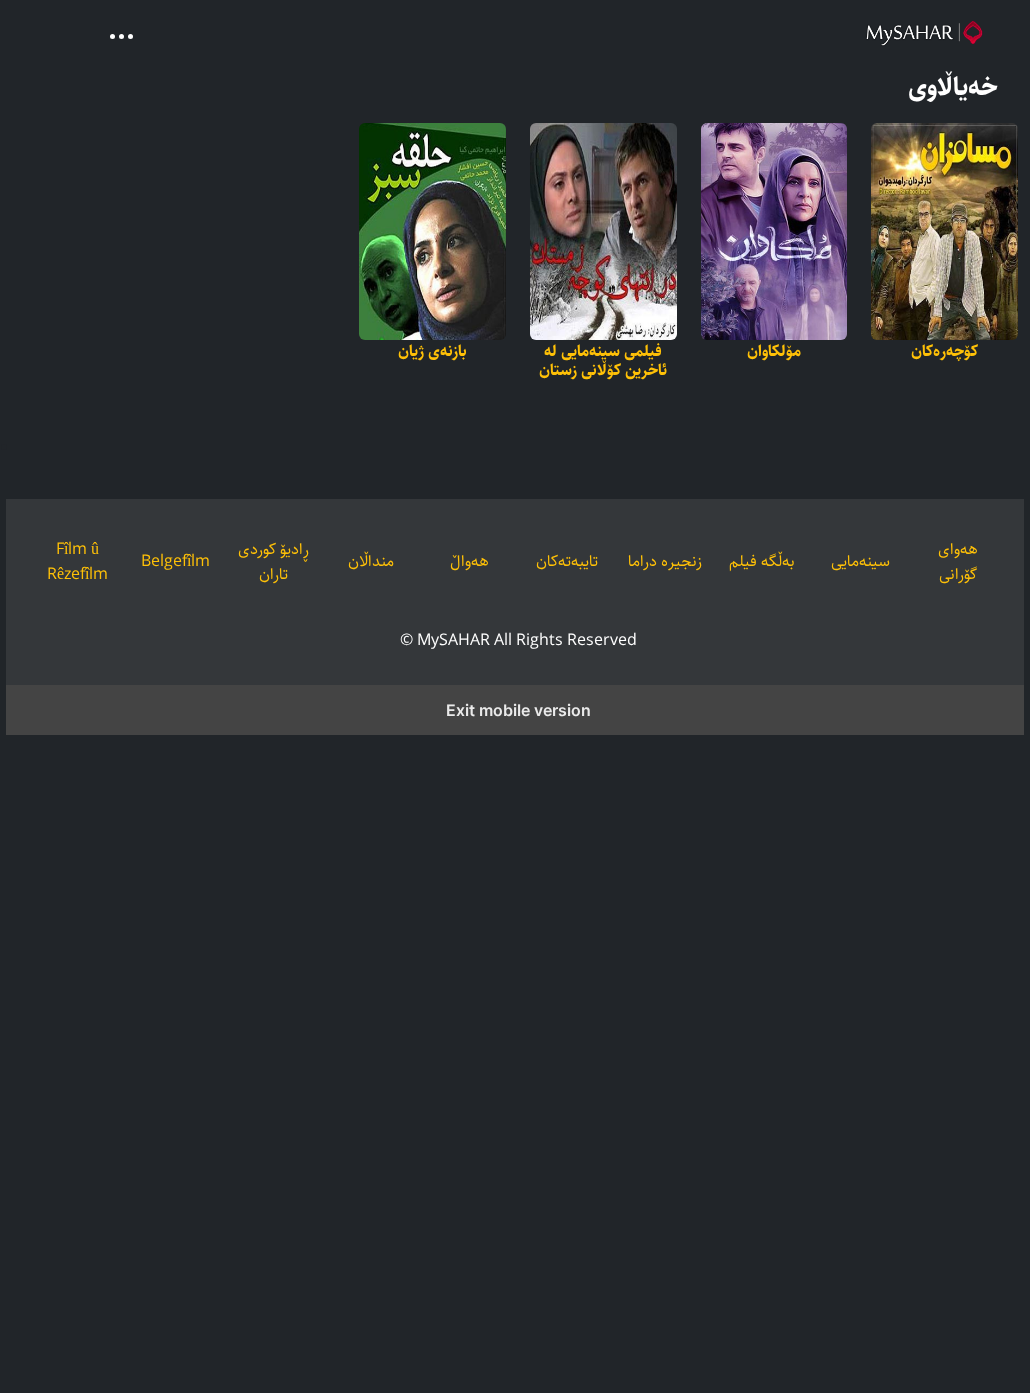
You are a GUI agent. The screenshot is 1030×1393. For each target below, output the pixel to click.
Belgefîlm (175, 561)
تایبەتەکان (567, 561)
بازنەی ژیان (432, 351)
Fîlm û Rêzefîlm (77, 562)
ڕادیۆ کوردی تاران (273, 562)
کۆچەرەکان (944, 351)
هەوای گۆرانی (958, 562)
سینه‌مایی (860, 561)
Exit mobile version (518, 710)
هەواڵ (469, 561)
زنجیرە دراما (665, 561)
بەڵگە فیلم (762, 561)
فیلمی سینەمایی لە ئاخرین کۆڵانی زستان (603, 361)
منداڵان (371, 561)
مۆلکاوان (774, 351)
